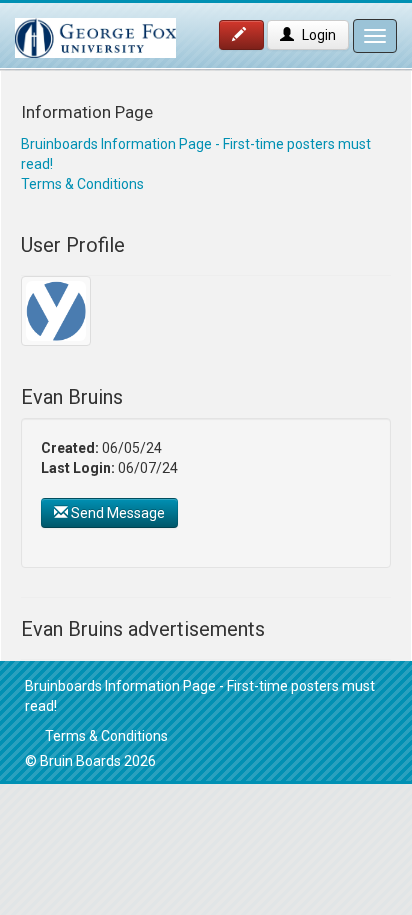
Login (317, 35)
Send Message (116, 513)
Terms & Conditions (82, 184)
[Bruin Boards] (95, 28)
